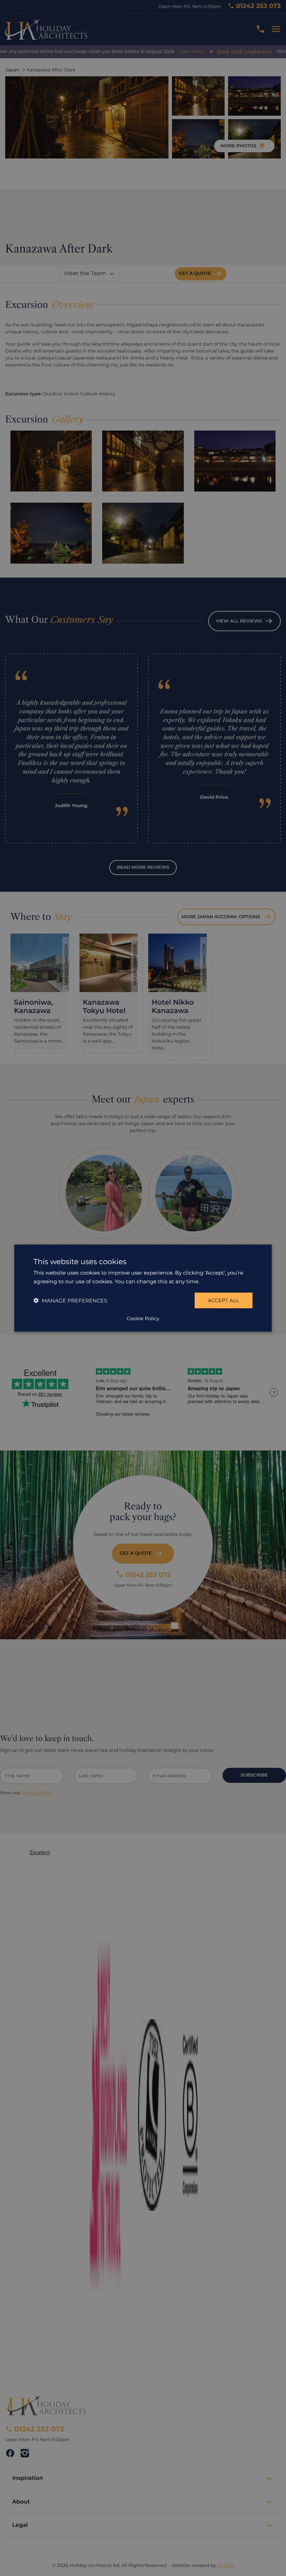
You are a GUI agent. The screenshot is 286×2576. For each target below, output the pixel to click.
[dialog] (143, 1288)
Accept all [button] (224, 1300)
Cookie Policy (143, 1318)
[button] (70, 1301)
